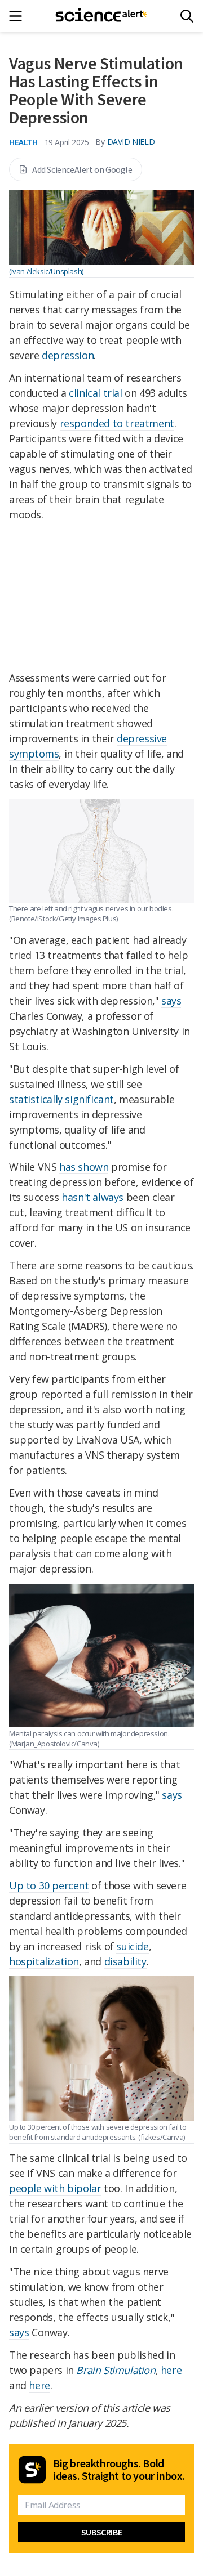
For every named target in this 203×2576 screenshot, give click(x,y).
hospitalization (44, 1961)
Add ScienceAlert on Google (82, 169)
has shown (84, 1167)
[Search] (187, 16)
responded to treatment (117, 423)
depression (68, 355)
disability (125, 1961)
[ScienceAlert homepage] (102, 16)
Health (23, 142)
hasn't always (92, 1197)
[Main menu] (19, 16)
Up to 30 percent (49, 1885)
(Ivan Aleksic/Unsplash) (46, 271)
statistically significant (61, 1099)
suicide (132, 1946)
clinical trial (95, 393)
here (171, 2370)
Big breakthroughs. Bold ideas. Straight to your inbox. (119, 2470)
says (171, 1001)
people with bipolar (55, 2188)
